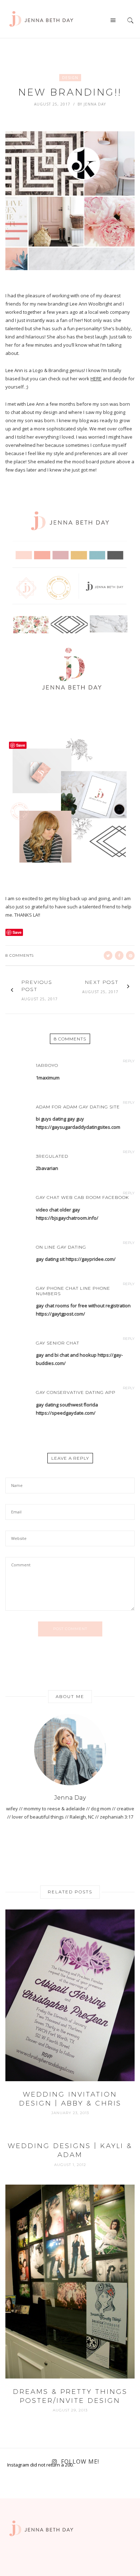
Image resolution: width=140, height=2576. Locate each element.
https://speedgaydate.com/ (66, 1413)
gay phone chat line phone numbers (73, 1291)
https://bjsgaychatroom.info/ (67, 1218)
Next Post (102, 982)
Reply (129, 1061)
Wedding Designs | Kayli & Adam (70, 2150)
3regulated (52, 1156)
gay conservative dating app (76, 1392)
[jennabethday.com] (41, 18)
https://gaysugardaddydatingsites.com (78, 1127)
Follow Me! (80, 2462)
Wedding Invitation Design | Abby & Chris (70, 2099)
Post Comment (70, 1629)
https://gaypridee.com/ (91, 1259)
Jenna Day (95, 104)
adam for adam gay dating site (78, 1107)
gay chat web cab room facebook (82, 1197)
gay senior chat (58, 1343)
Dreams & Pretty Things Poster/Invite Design (70, 2396)
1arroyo (47, 1065)
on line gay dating (61, 1247)
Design (70, 78)
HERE (96, 379)
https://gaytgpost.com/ (60, 1314)
